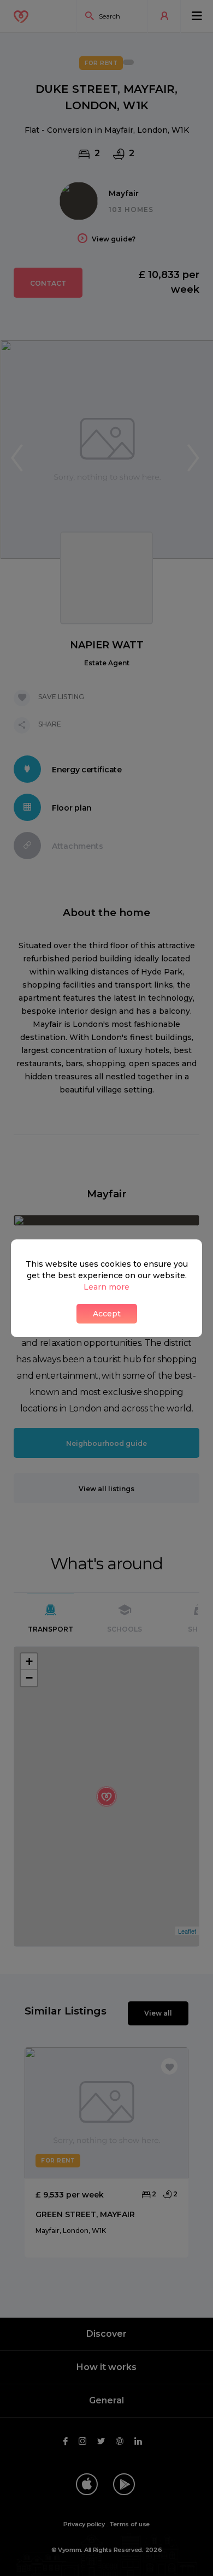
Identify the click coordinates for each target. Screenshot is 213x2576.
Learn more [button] (106, 1287)
